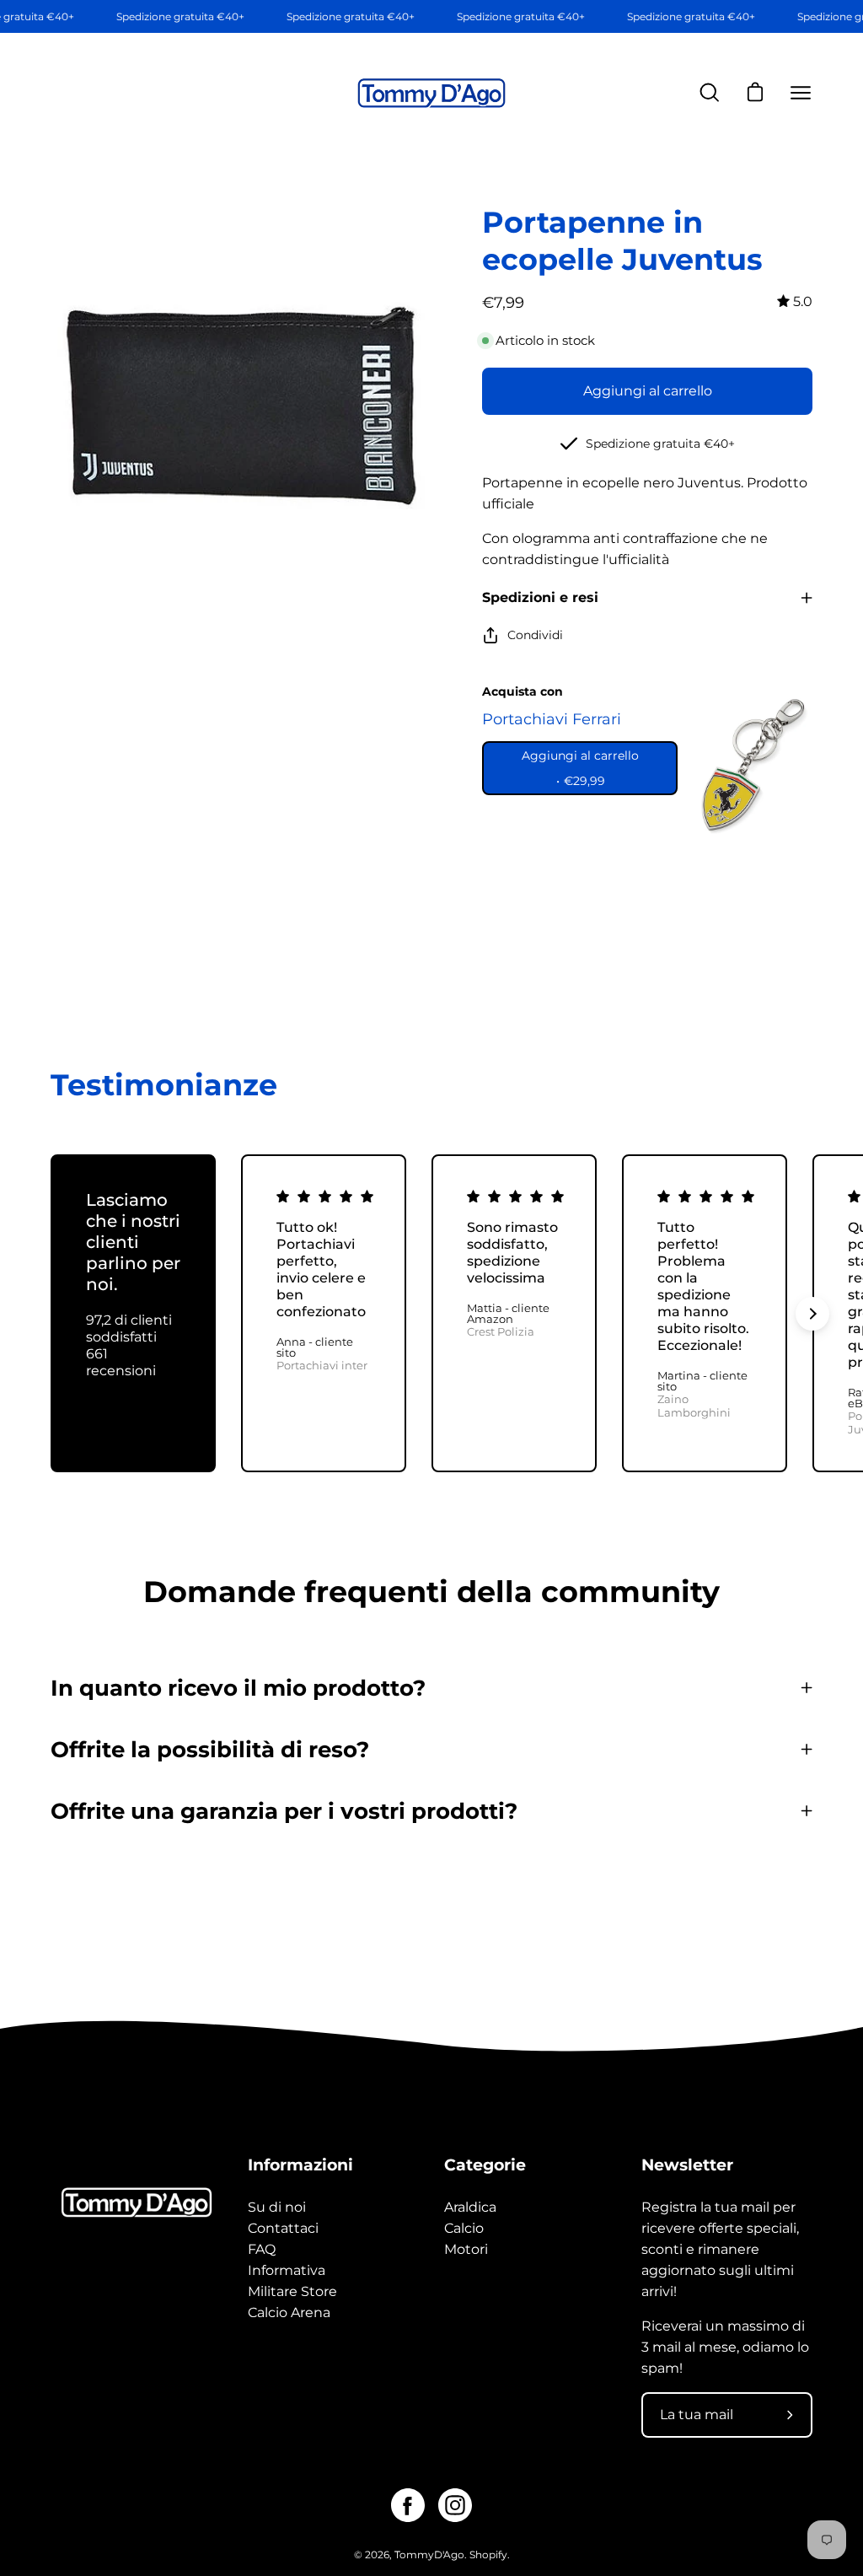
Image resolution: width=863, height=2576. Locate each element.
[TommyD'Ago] (431, 93)
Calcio (464, 2228)
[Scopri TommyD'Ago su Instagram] (455, 2505)
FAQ (262, 2249)
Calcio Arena (289, 2312)
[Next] (812, 1314)
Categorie (485, 2165)
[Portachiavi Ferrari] (749, 765)
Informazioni (300, 2165)
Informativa (287, 2270)
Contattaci (283, 2228)
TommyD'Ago (429, 2554)
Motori (466, 2249)
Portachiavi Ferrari (552, 719)
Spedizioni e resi (540, 597)
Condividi (535, 635)
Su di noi (277, 2207)
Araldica (470, 2207)
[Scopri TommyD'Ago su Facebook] (408, 2505)
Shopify (488, 2554)
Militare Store (292, 2291)
